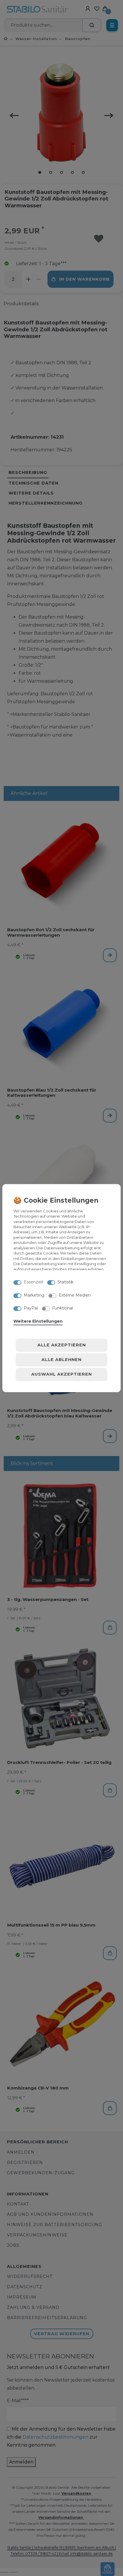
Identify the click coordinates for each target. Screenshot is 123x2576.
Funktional (63, 1308)
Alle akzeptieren (62, 1345)
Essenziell (33, 1282)
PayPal (31, 1308)
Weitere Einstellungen (38, 1321)
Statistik (66, 1282)
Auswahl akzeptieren (61, 1374)
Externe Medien (75, 1295)
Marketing (34, 1295)
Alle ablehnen (61, 1360)
